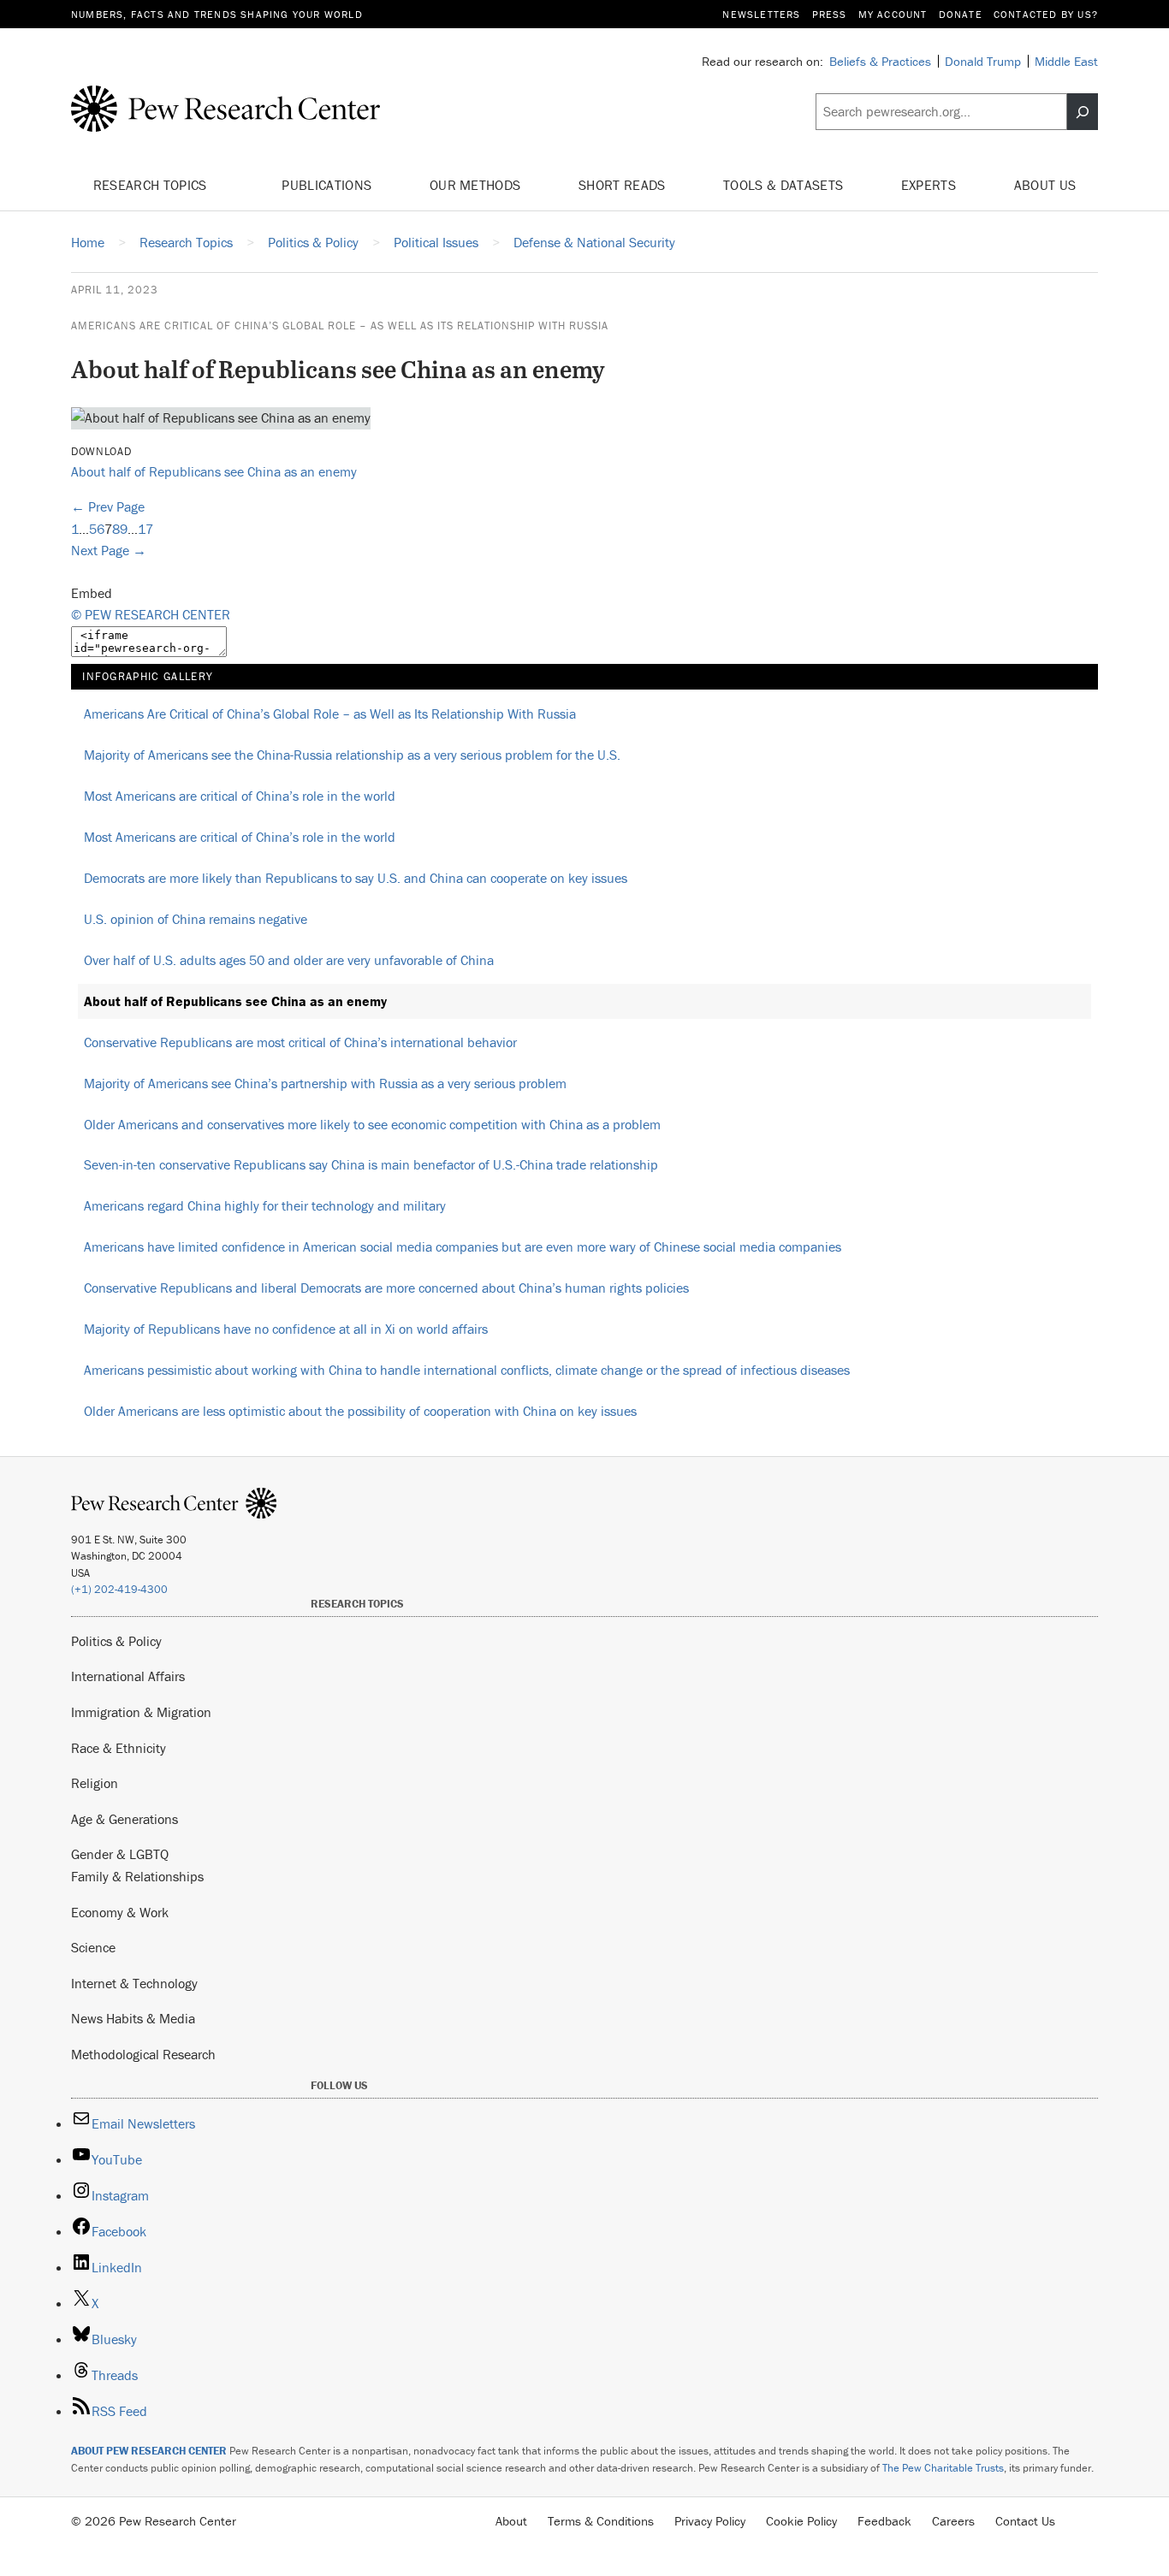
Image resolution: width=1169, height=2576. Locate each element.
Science (93, 1947)
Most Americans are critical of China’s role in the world (240, 796)
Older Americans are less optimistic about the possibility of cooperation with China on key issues (360, 1411)
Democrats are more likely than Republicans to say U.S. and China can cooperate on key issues (356, 878)
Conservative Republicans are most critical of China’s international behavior (300, 1042)
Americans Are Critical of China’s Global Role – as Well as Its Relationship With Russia (340, 326)
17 (145, 529)
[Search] (1083, 112)
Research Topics (152, 185)
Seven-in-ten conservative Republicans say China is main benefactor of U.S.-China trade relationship (371, 1164)
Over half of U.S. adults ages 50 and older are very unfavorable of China (289, 960)
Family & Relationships (137, 1876)
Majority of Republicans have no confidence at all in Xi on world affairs (286, 1329)
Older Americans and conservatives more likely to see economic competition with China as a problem (372, 1124)
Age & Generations (125, 1819)
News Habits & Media (133, 2018)
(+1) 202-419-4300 (119, 1589)
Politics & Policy (116, 1641)
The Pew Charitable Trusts (943, 2468)
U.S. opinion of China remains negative (196, 919)
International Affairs (128, 1676)
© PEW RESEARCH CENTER (151, 614)
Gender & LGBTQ (120, 1854)
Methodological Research (143, 2054)
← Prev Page (108, 506)
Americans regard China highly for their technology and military (265, 1205)
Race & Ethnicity (119, 1748)
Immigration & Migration (141, 1712)
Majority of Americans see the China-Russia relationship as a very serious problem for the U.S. (352, 755)
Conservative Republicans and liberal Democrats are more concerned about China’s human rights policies (386, 1288)
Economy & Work (120, 1912)
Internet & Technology (134, 1983)
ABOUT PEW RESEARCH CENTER (149, 2451)
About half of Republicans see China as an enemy (214, 471)
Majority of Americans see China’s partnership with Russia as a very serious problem (325, 1083)
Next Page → (109, 550)
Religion (95, 1783)
